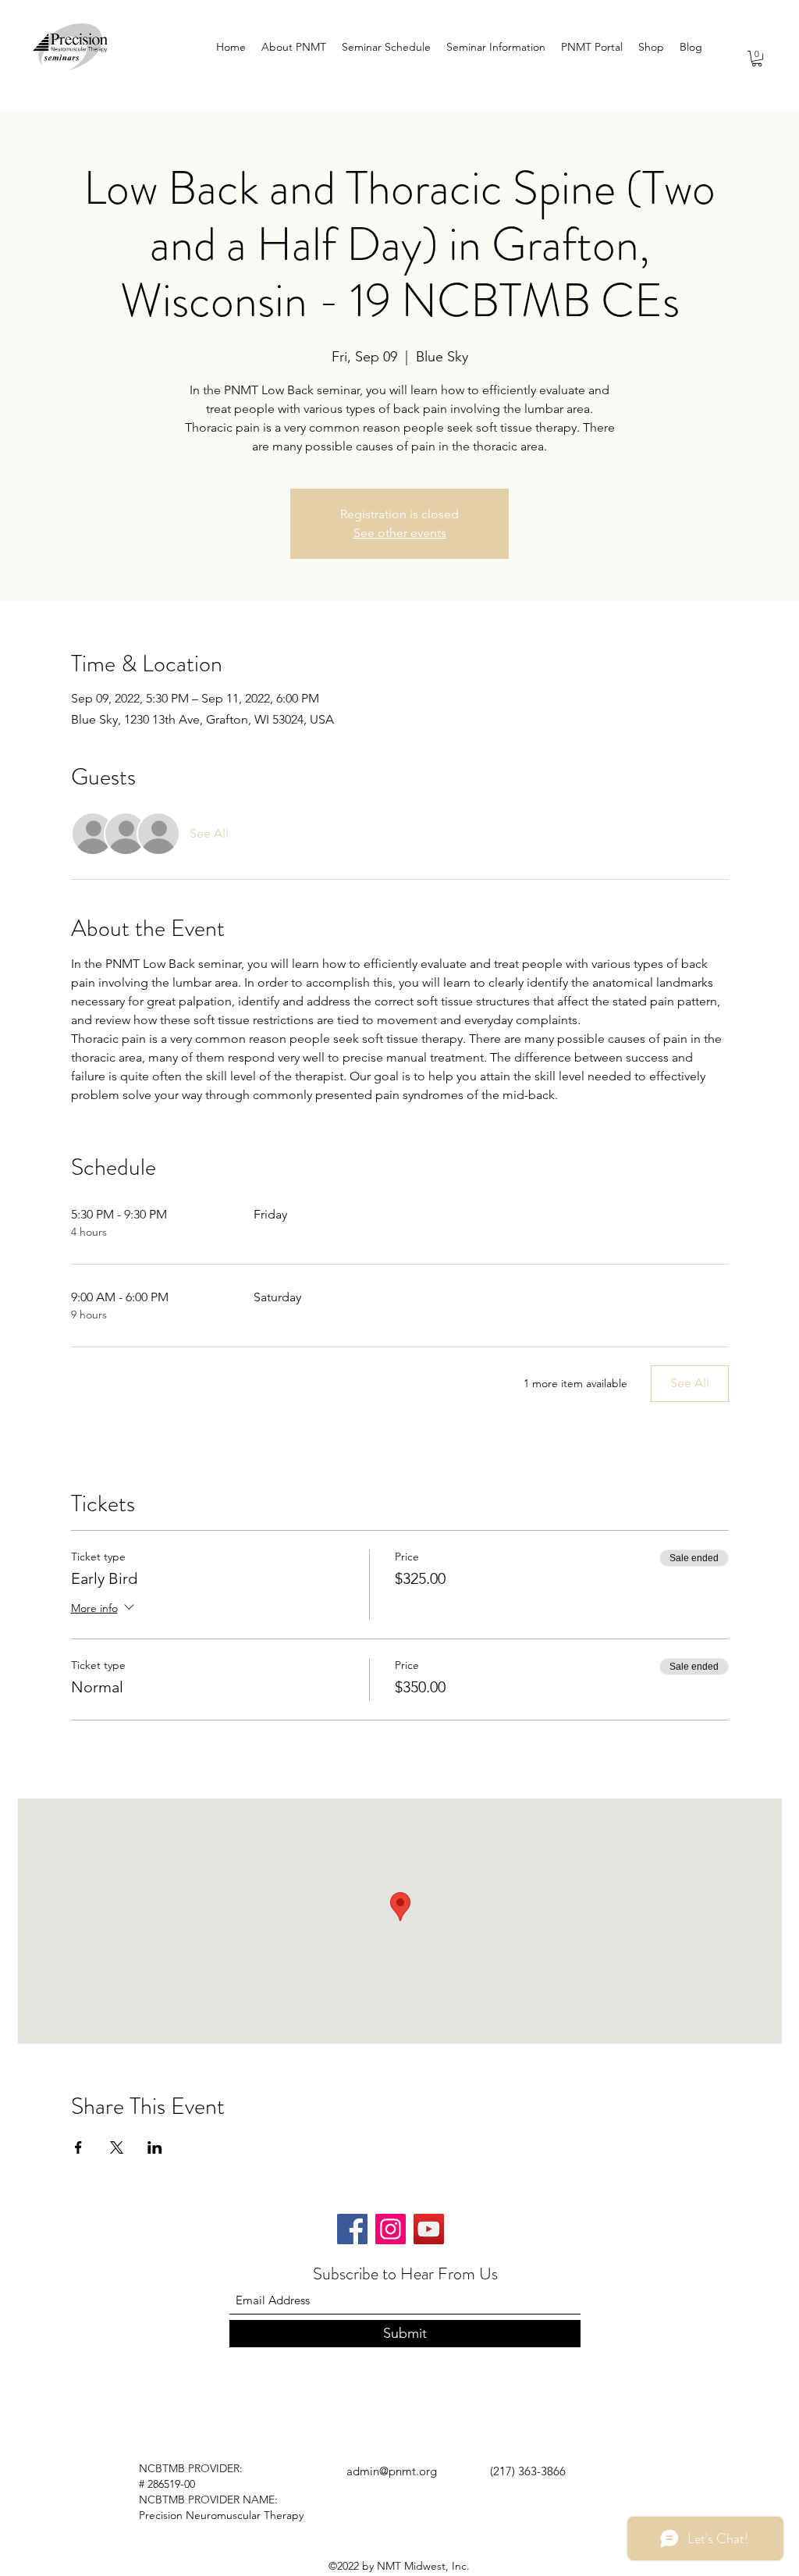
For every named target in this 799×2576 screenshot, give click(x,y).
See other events (400, 533)
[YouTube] (429, 2229)
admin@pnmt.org (392, 2471)
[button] (757, 59)
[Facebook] (352, 2229)
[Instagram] (391, 2229)
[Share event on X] (117, 2147)
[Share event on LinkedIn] (155, 2147)
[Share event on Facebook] (78, 2147)
